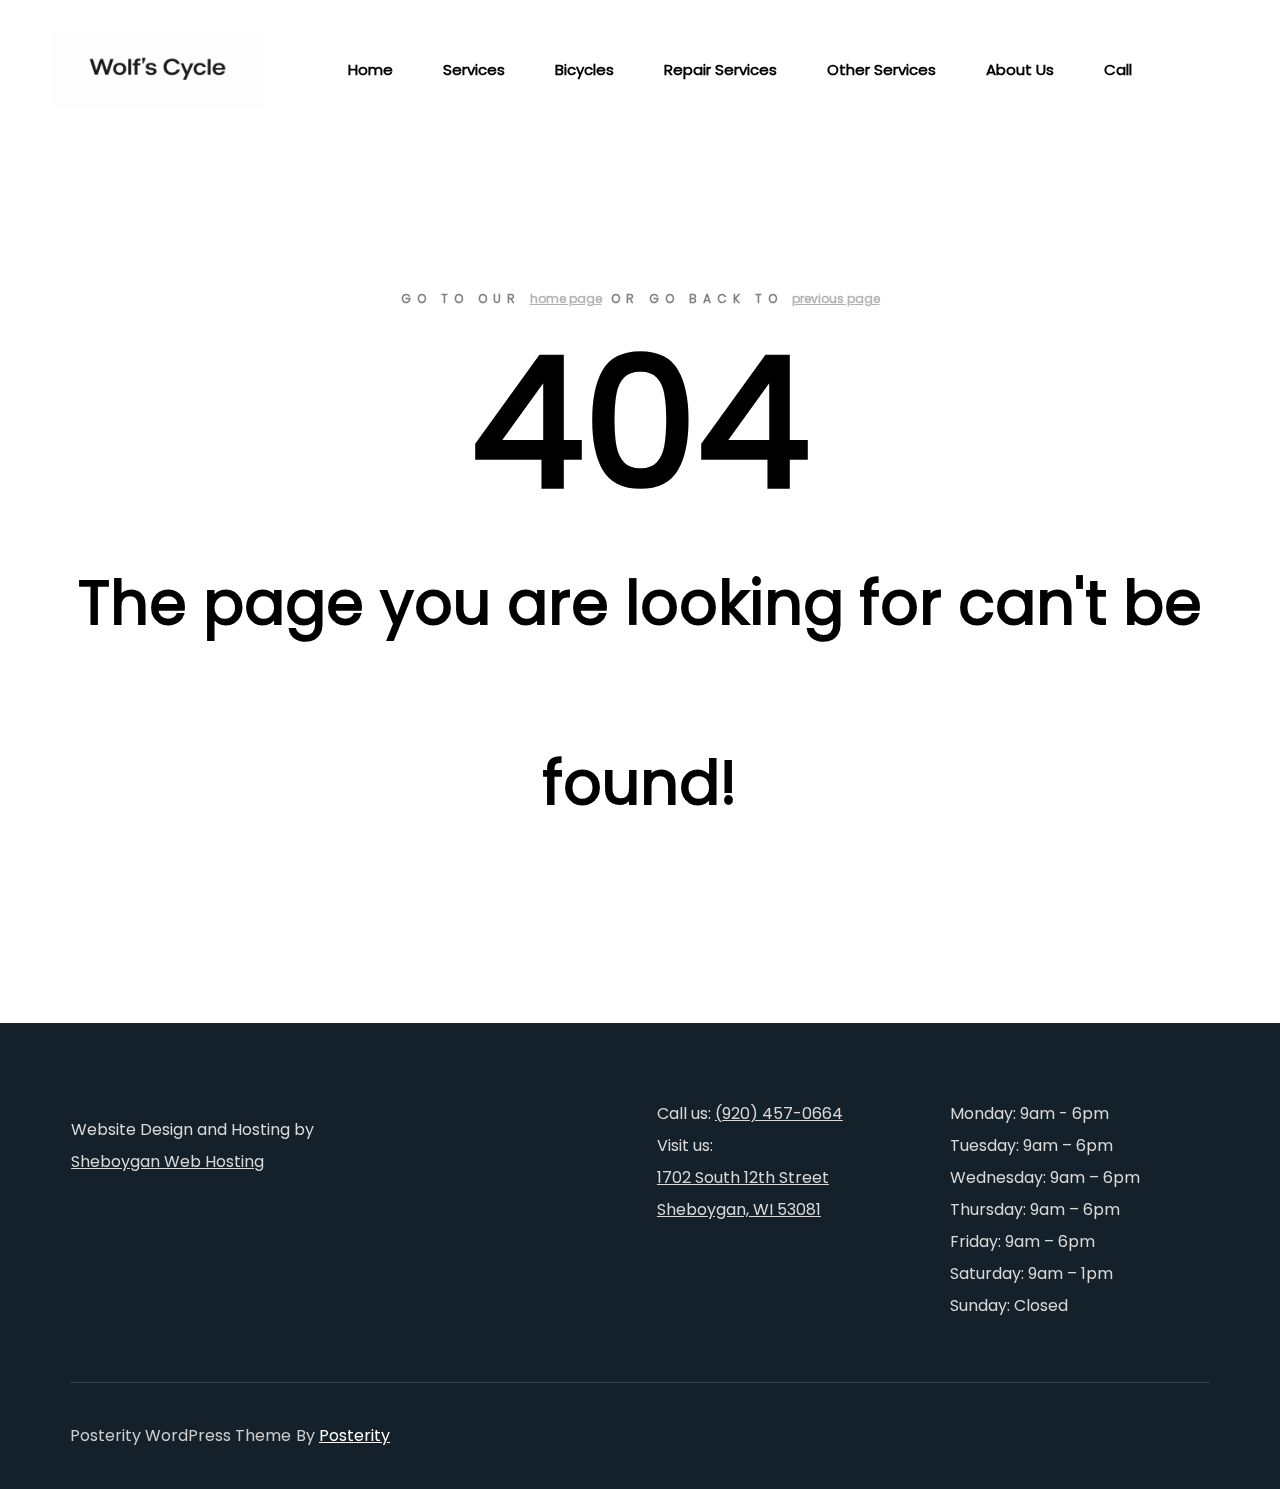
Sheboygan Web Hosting (167, 1161)
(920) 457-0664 (779, 1113)
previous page (836, 298)
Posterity (354, 1435)
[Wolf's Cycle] (150, 70)
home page (566, 298)
